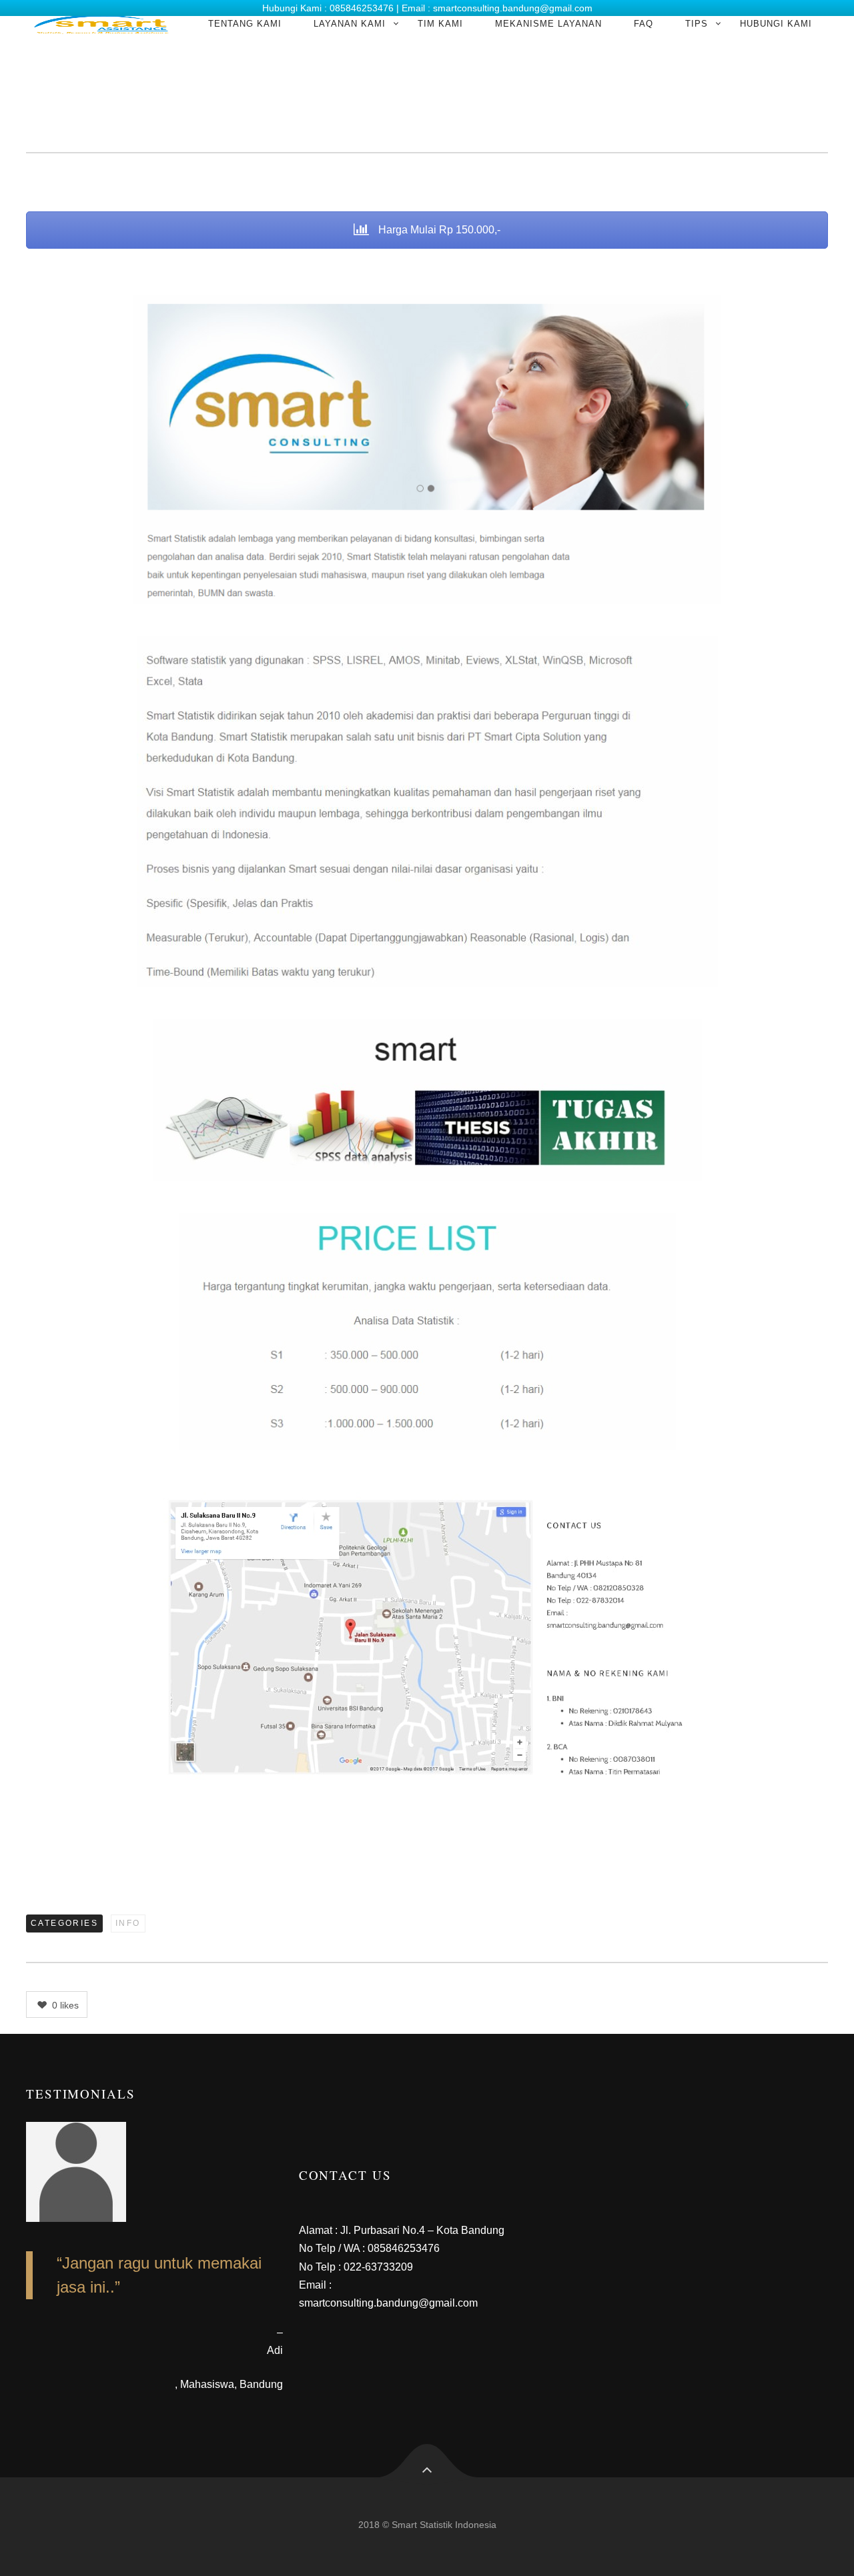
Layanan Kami (350, 24)
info (128, 1923)
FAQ (644, 24)
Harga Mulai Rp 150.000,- (438, 230)
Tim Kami (440, 24)
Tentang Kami (245, 24)
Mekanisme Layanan (548, 24)
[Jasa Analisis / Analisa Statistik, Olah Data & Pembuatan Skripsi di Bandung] (101, 24)
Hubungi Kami (776, 24)
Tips (697, 24)
